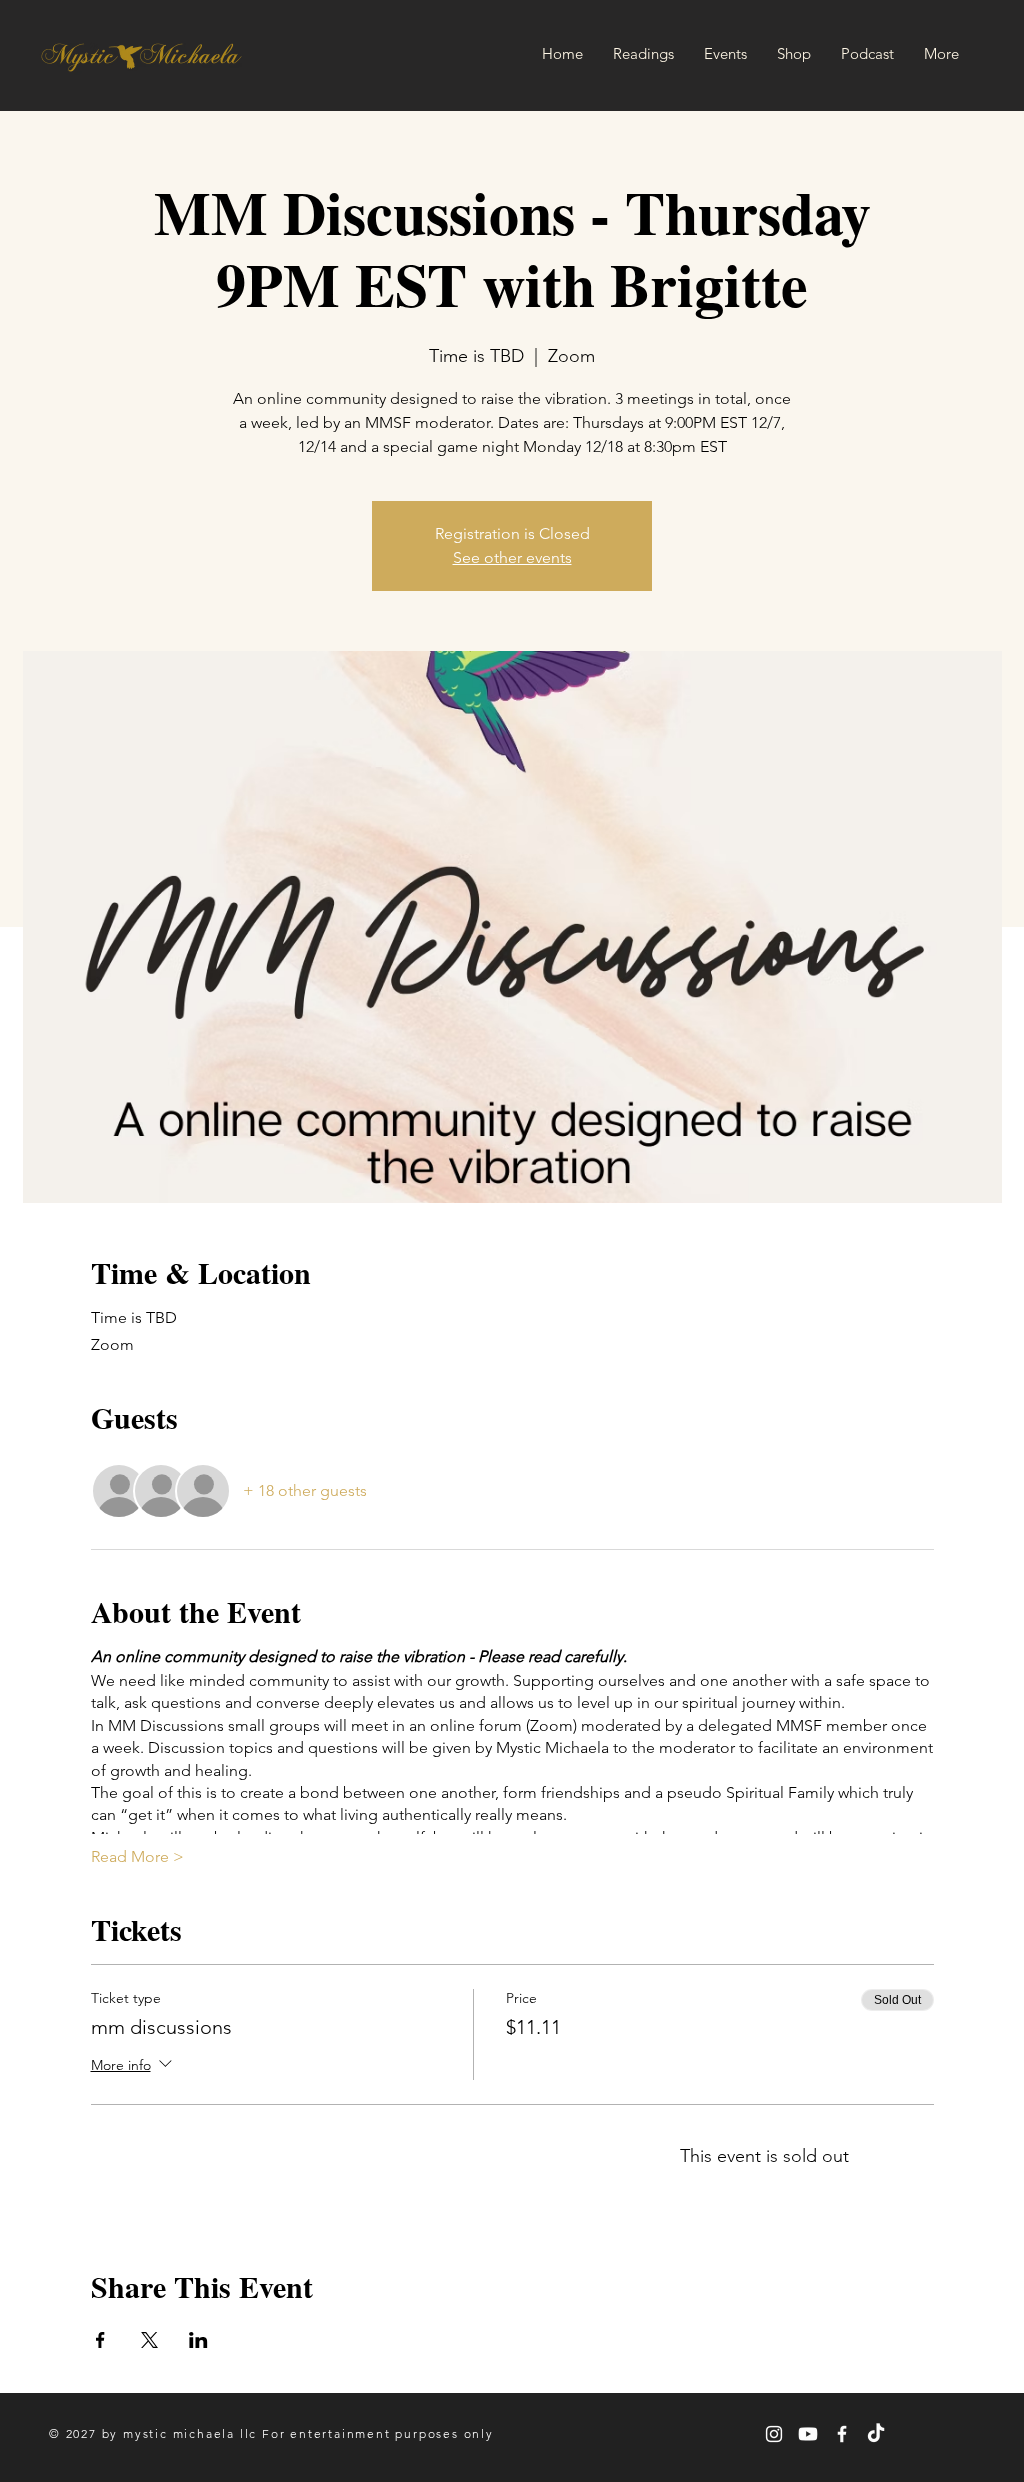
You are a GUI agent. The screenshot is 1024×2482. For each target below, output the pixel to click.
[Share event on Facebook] (100, 2340)
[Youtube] (808, 2434)
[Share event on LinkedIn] (198, 2340)
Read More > (137, 1856)
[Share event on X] (149, 2340)
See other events (512, 557)
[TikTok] (876, 2434)
